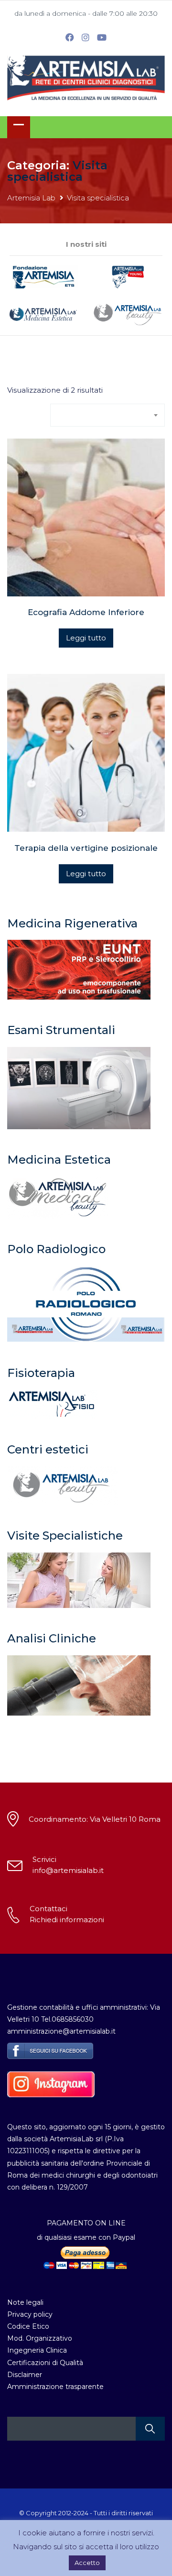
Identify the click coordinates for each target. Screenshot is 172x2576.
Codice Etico (28, 2326)
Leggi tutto (86, 638)
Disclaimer (25, 2375)
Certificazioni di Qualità (45, 2363)
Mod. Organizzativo (40, 2338)
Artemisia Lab (31, 198)
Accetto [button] (87, 2563)
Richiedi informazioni (67, 1920)
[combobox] (107, 415)
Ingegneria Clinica (37, 2350)
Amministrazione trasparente (55, 2387)
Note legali (25, 2302)
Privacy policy (30, 2314)
